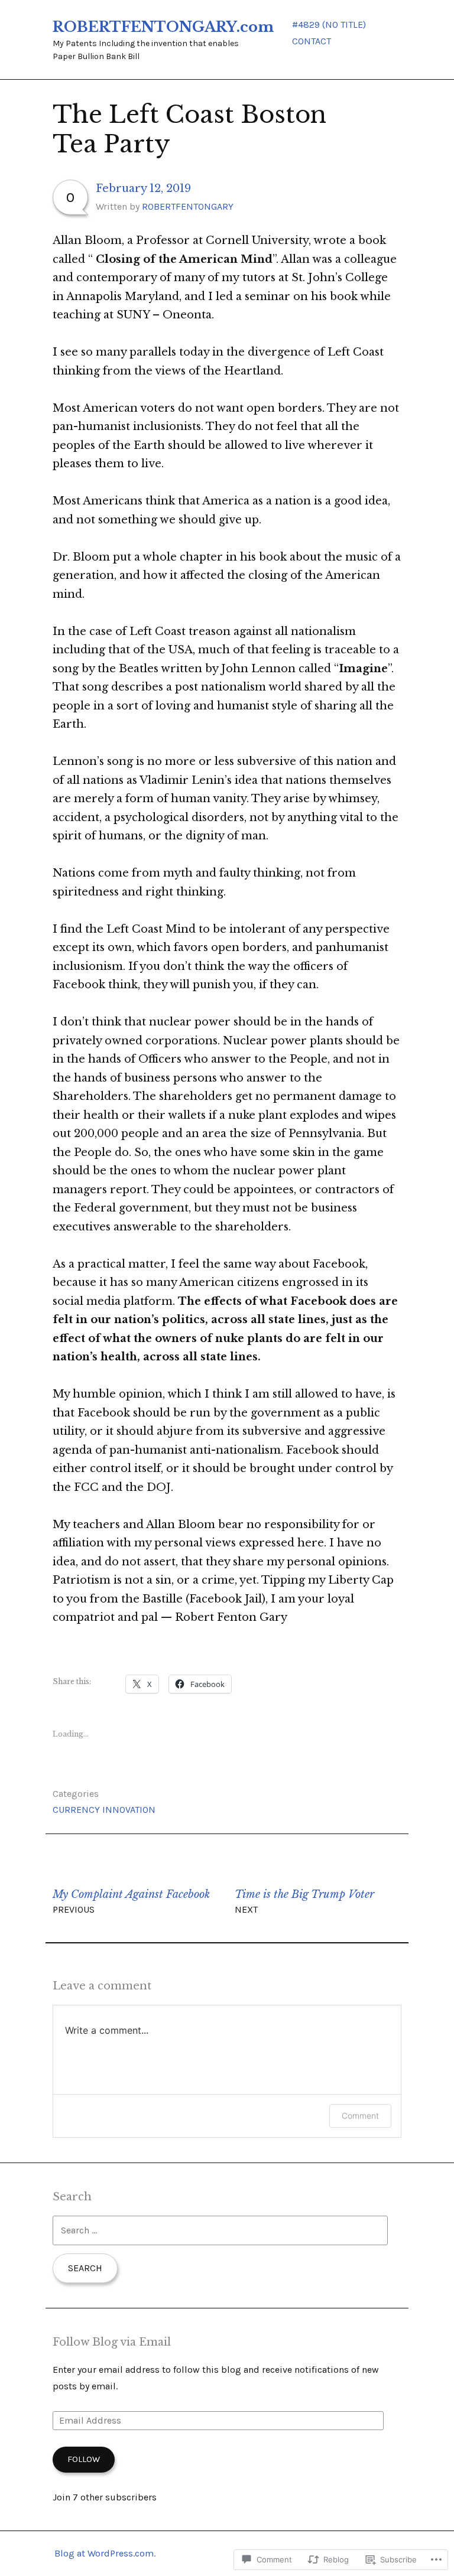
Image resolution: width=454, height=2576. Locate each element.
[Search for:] (220, 2230)
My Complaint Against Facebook (131, 1901)
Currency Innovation (104, 1810)
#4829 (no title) (329, 25)
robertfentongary (188, 206)
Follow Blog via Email (112, 2342)
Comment (360, 2116)
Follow (84, 2459)
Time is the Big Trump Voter (304, 1901)
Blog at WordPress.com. (105, 2553)
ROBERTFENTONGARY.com (163, 27)
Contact (312, 41)
